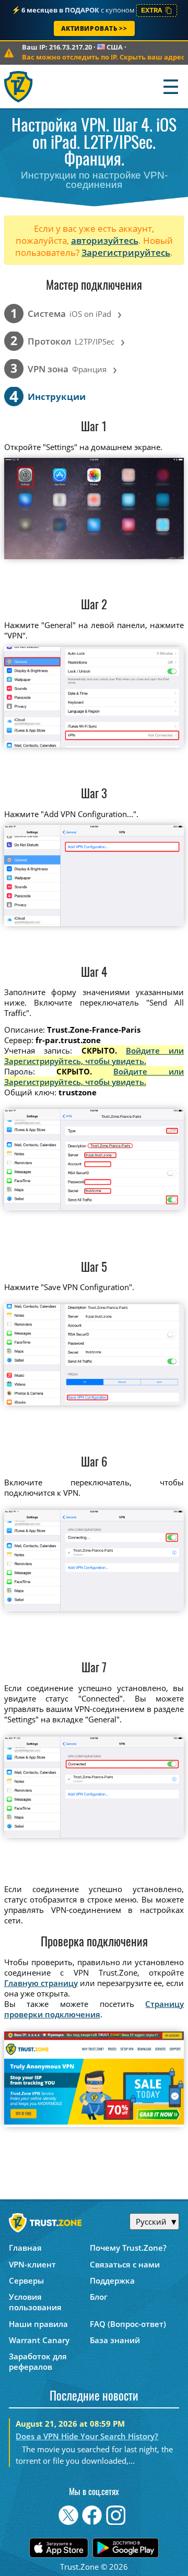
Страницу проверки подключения (94, 2009)
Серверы (26, 2280)
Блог (99, 2297)
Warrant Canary (39, 2340)
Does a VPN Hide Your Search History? (87, 2436)
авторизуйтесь (105, 240)
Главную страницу (41, 1983)
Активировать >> (94, 28)
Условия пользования (35, 2302)
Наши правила (38, 2324)
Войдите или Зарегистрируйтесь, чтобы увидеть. (94, 1056)
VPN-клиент (32, 2264)
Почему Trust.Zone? (128, 2248)
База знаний (115, 2340)
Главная (25, 2248)
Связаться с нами (125, 2264)
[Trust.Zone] (19, 86)
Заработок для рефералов (38, 2361)
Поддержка (112, 2280)
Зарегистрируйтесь (126, 252)
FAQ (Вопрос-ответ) (128, 2324)
